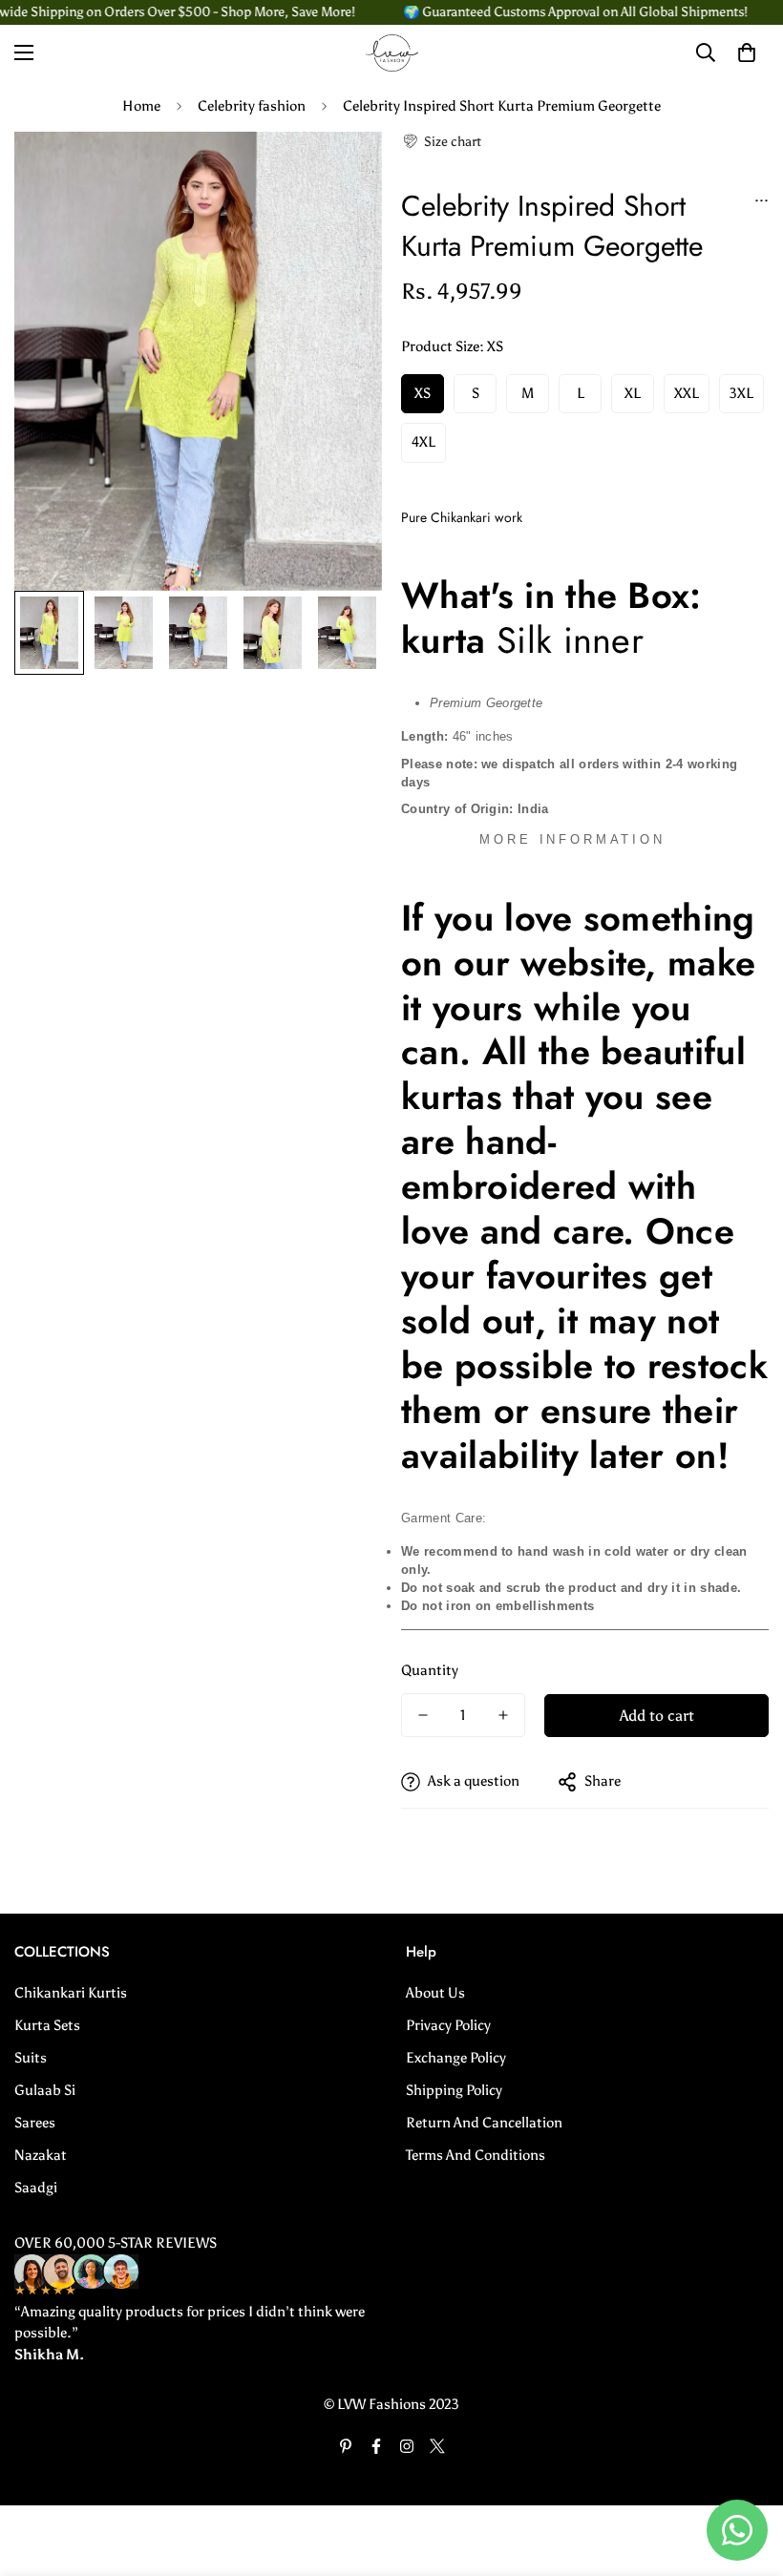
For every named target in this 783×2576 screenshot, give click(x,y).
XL (633, 393)
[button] (441, 142)
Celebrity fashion (252, 106)
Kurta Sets (47, 2025)
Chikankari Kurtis (71, 1993)
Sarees (35, 2123)
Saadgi (36, 2188)
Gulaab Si (45, 2090)
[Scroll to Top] (746, 2472)
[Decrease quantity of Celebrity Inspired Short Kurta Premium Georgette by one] (423, 1715)
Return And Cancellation (484, 2123)
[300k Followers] (376, 2446)
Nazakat (41, 2155)
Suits (31, 2058)
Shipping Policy (454, 2090)
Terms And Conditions (476, 2155)
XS (423, 393)
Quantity (430, 1670)
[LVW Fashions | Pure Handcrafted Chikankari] (392, 53)
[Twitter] (437, 2446)
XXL (687, 393)
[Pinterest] (346, 2446)
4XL (423, 442)
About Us (435, 1993)
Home (141, 106)
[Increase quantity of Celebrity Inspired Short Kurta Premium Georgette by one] (503, 1715)
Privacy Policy (448, 2025)
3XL (741, 393)
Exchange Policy (456, 2058)
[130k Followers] (407, 2446)
